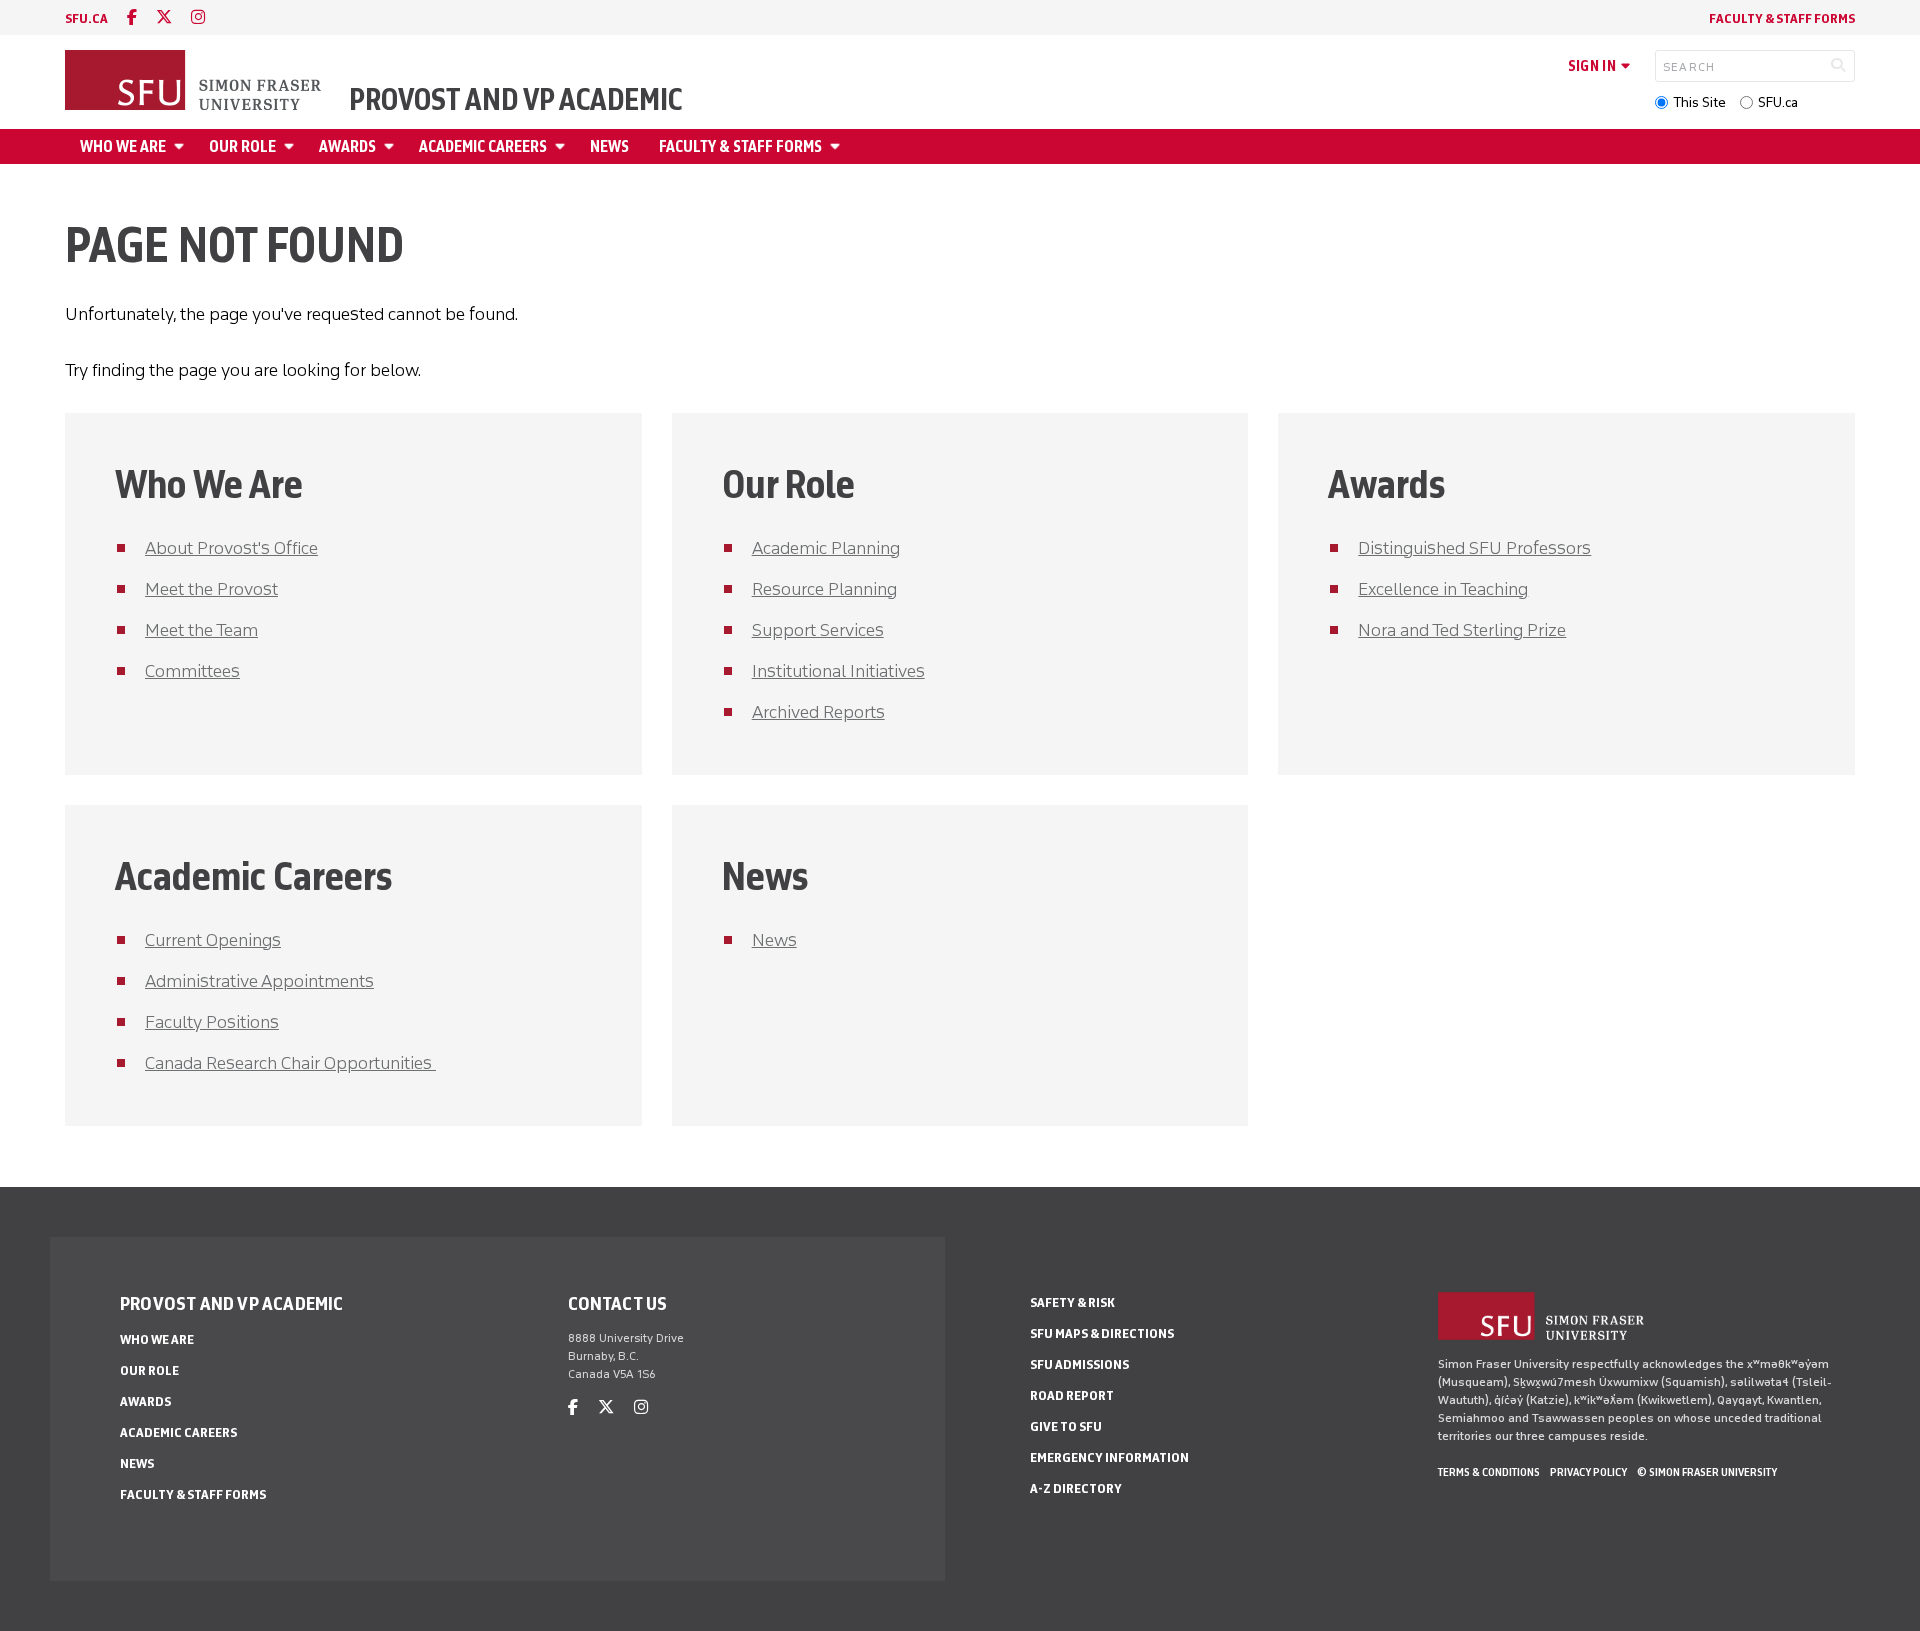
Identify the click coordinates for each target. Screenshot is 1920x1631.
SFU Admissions (1079, 1364)
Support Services (818, 630)
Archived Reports (818, 712)
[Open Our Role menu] (292, 146)
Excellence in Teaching (1443, 589)
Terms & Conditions (1489, 1472)
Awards (347, 146)
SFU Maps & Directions (1102, 1333)
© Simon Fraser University (1707, 1472)
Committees (192, 671)
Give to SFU (1066, 1426)
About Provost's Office (231, 548)
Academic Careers (483, 146)
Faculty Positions (212, 1022)
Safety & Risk (1072, 1302)
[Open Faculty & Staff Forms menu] (838, 146)
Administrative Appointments (259, 981)
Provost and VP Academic (515, 100)
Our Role (242, 146)
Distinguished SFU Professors (1474, 548)
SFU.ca (1778, 102)
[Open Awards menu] (392, 146)
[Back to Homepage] (195, 82)
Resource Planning (824, 589)
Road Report (1072, 1395)
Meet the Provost (211, 589)
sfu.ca (86, 18)
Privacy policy (1588, 1472)
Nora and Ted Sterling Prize (1462, 630)
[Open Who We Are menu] (182, 146)
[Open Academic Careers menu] (563, 146)
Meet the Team (201, 630)
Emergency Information (1109, 1457)
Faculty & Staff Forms (1782, 18)
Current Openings (213, 940)
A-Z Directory (1076, 1488)
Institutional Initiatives (838, 671)
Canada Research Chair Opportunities (290, 1063)
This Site (1699, 102)
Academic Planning (826, 548)
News (609, 146)
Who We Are (123, 146)
